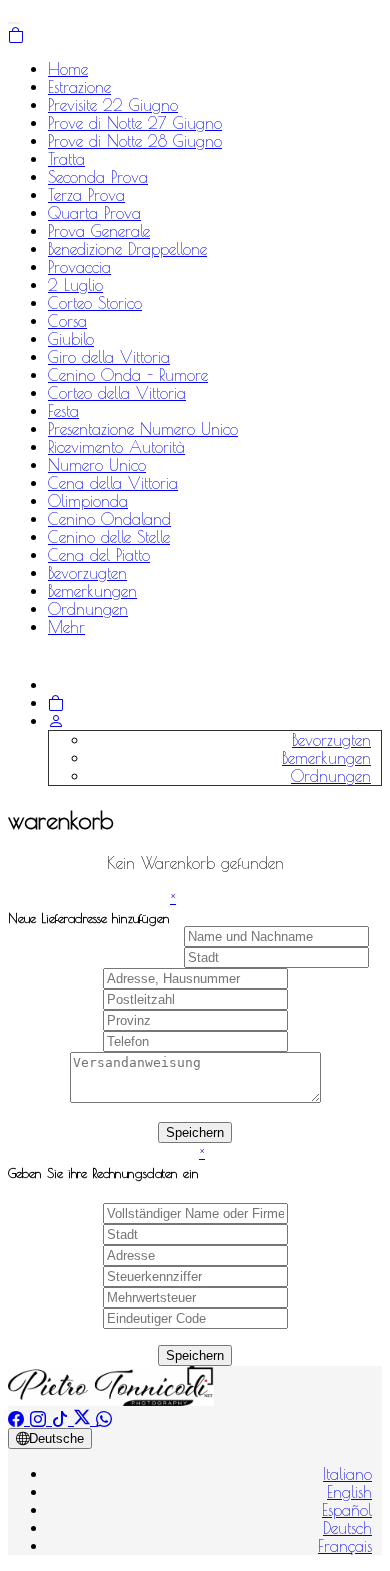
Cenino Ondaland (109, 519)
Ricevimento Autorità (116, 447)
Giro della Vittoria (109, 357)
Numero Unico (97, 465)
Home (68, 69)
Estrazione (79, 87)
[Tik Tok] (63, 1419)
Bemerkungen (92, 591)
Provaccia (79, 267)
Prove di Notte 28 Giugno (135, 141)
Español (347, 1510)
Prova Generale (99, 231)
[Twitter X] (85, 1419)
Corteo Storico (95, 303)
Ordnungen (88, 609)
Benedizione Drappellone (127, 249)
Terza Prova (86, 195)
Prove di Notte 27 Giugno (135, 123)
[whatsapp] (104, 1419)
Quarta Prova (94, 213)
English (349, 1492)
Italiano (347, 1474)
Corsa (67, 321)
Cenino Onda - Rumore (128, 375)
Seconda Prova (98, 177)
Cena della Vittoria (113, 483)
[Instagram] (41, 1419)
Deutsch (347, 1528)
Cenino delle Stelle (109, 537)
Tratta (66, 159)
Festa (63, 411)
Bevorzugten (87, 573)
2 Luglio (75, 285)
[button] (56, 721)
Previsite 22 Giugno (113, 105)
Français (345, 1546)
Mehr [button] (66, 627)
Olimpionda (88, 501)
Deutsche (56, 1438)
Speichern (195, 1132)
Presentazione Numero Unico (143, 429)
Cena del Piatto (99, 555)
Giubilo (71, 339)
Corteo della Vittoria (117, 393)
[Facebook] (19, 1419)
